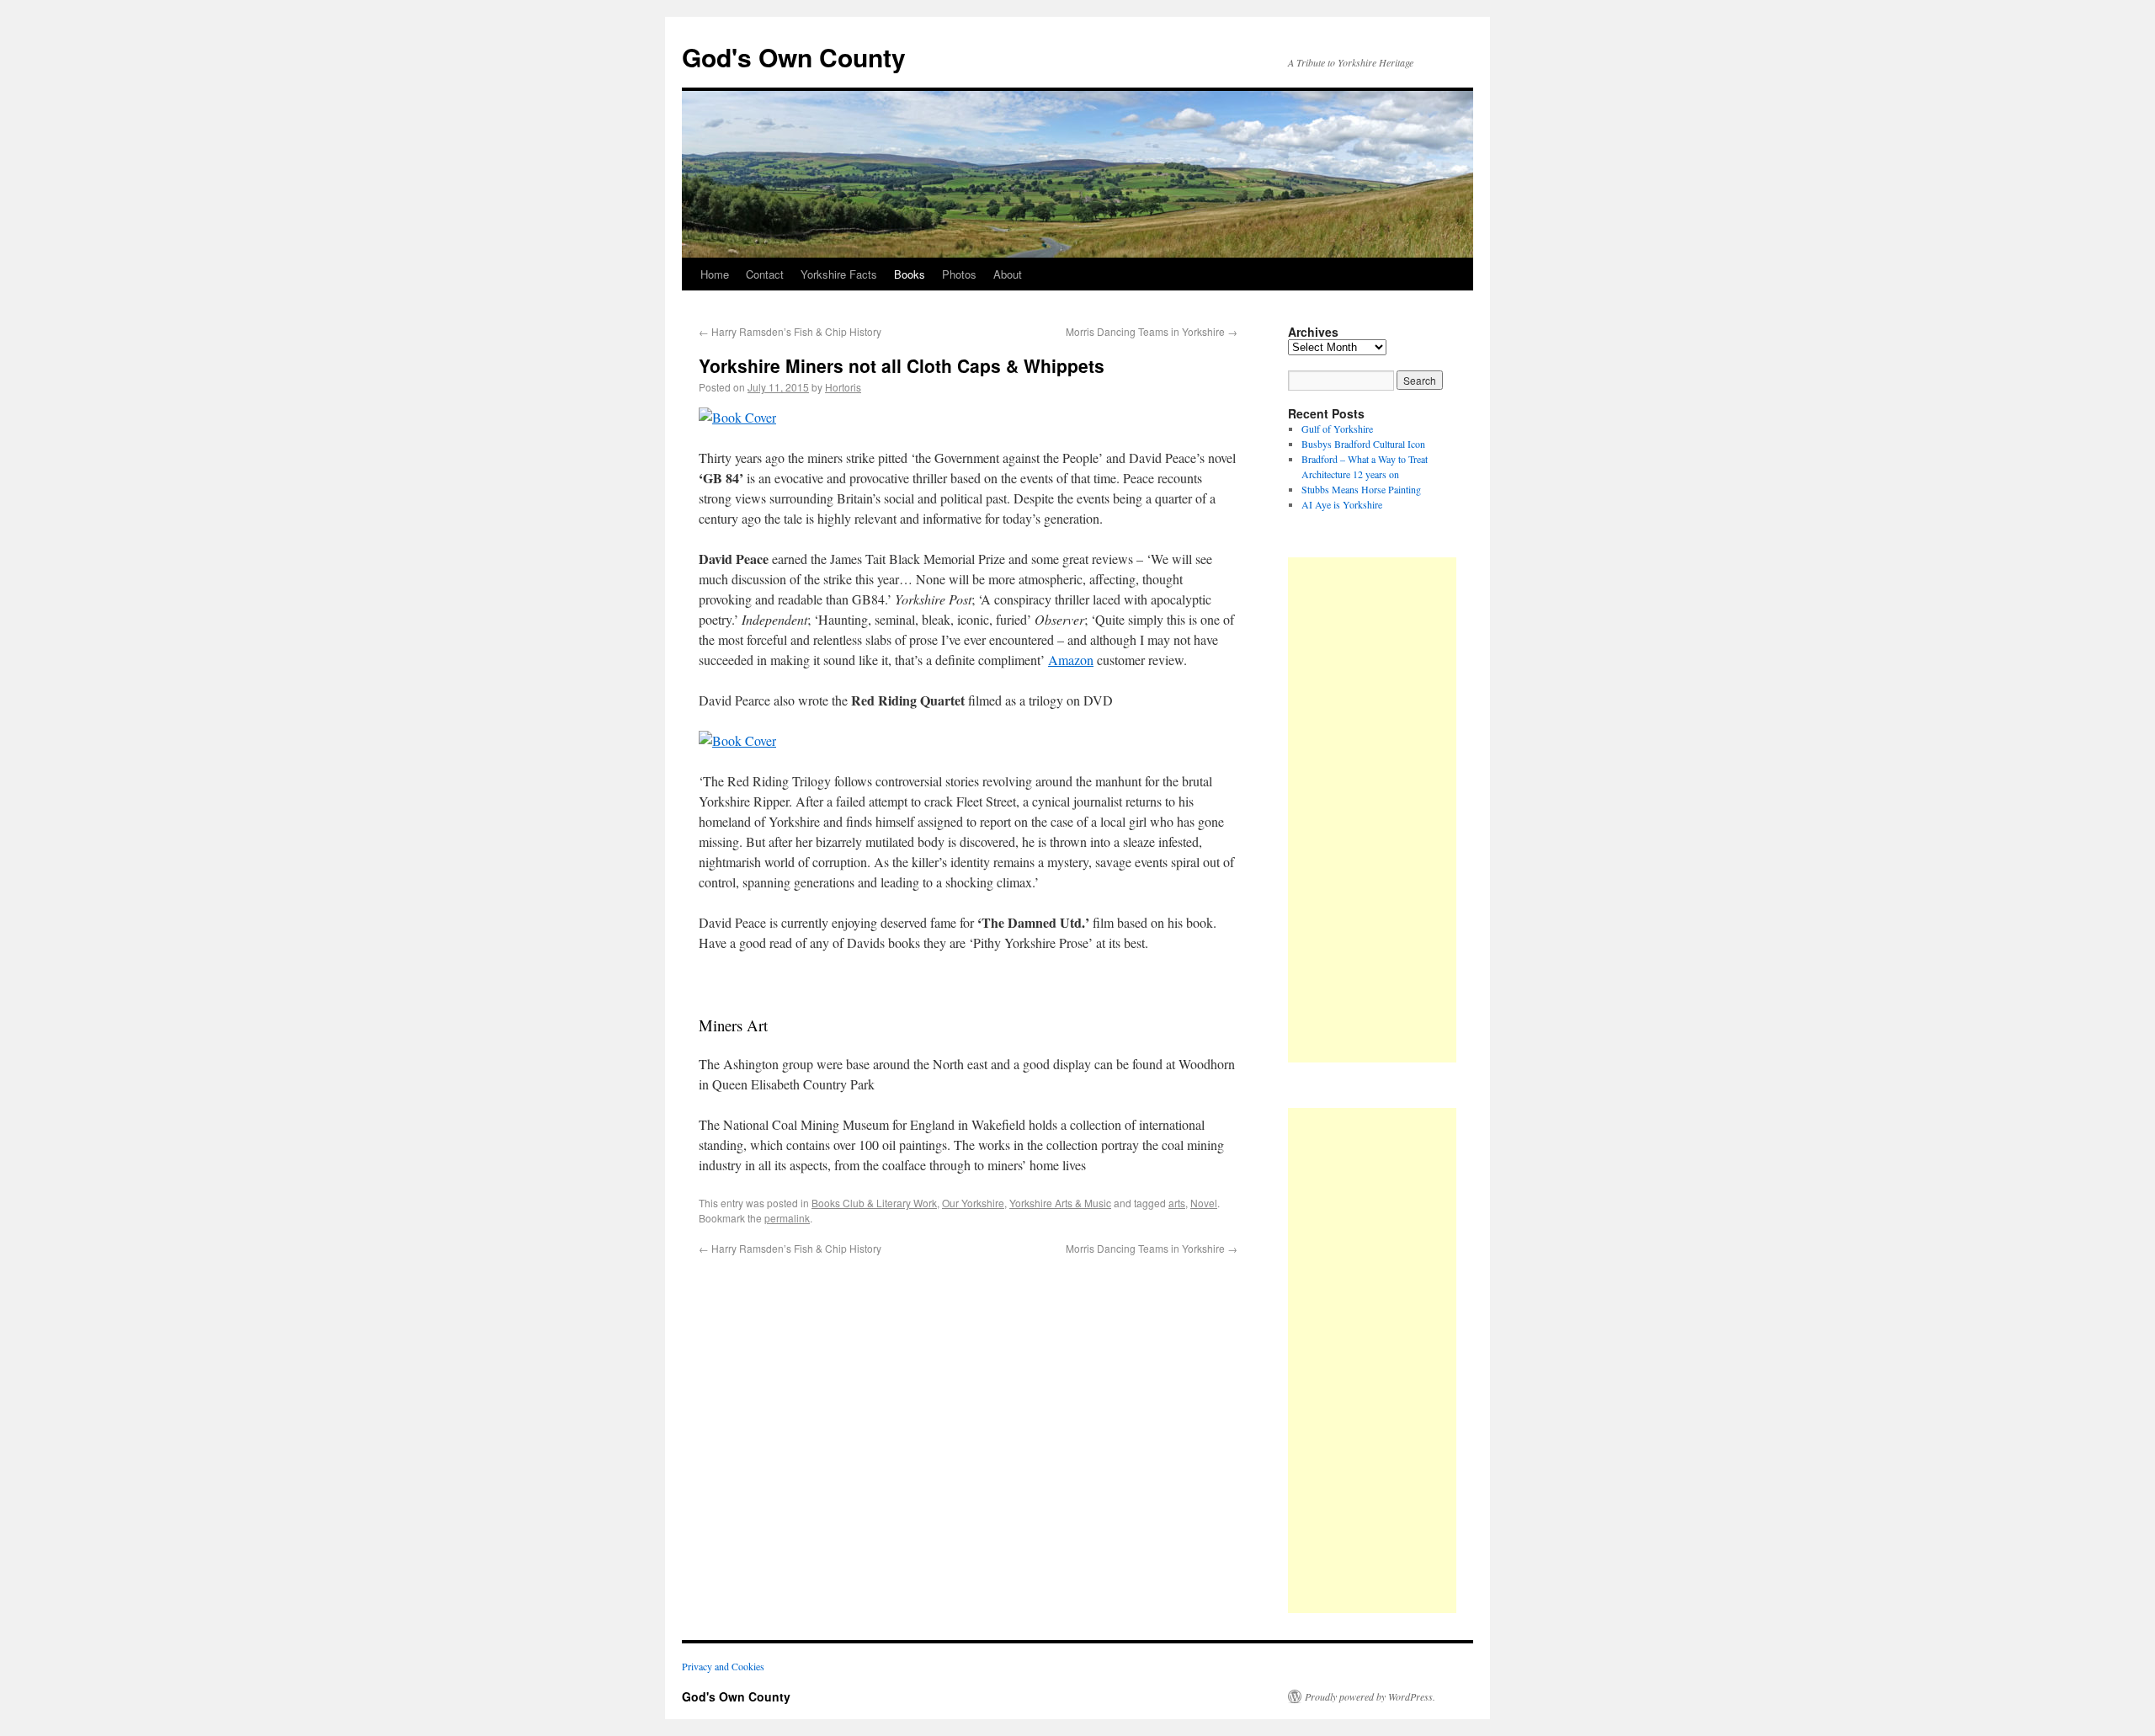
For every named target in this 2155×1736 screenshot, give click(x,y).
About (1008, 274)
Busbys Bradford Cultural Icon (1363, 444)
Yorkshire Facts (839, 274)
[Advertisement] (1372, 810)
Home (715, 274)
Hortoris (843, 387)
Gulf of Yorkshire (1337, 429)
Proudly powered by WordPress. (1370, 1696)
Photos (959, 274)
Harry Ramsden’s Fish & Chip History (790, 331)
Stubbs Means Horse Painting (1361, 489)
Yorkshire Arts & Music (1060, 1203)
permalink (787, 1218)
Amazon (1071, 660)
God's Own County (794, 57)
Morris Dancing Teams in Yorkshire (1152, 331)
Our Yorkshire (973, 1203)
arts (1177, 1203)
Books (910, 274)
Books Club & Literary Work (874, 1203)
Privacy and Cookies (723, 1666)
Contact (765, 274)
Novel (1204, 1203)
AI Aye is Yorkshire (1342, 504)
